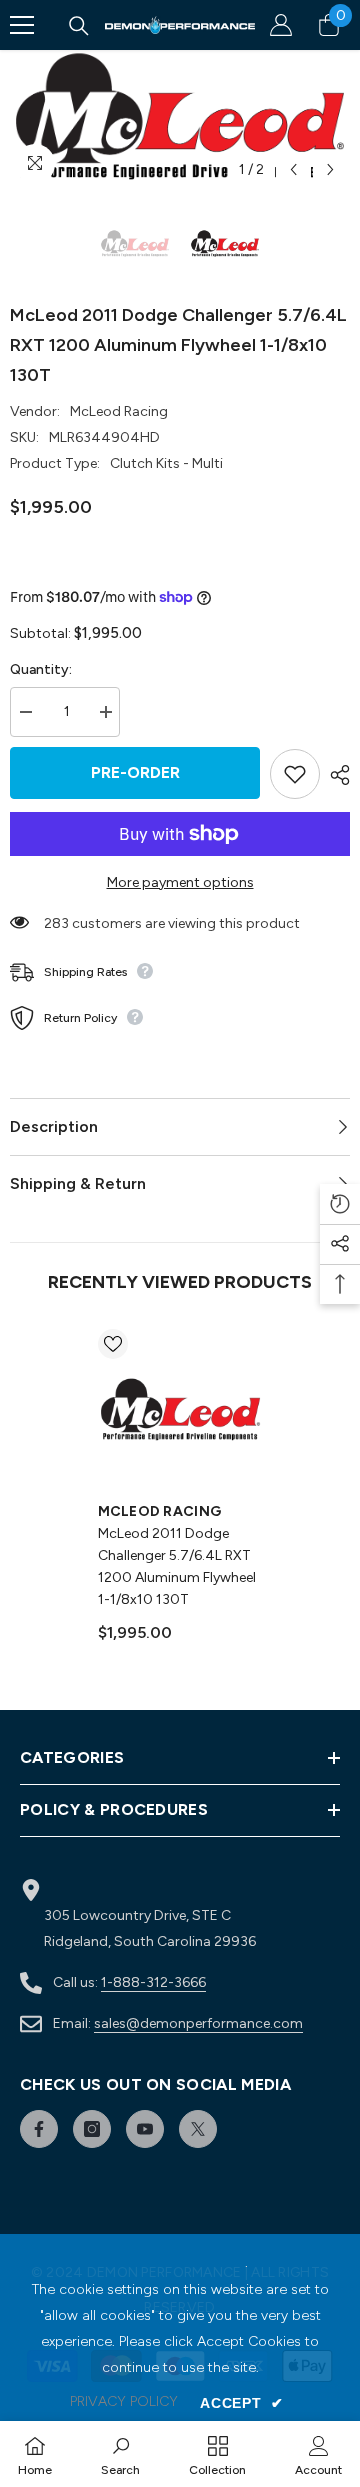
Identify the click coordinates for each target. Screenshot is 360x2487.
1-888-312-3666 (153, 1982)
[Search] (79, 26)
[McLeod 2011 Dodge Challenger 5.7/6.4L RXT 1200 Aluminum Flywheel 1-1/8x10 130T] (180, 1411)
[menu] (22, 25)
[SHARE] (335, 775)
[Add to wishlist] (295, 774)
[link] (120, 2454)
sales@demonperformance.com (198, 2023)
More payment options (180, 882)
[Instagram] (92, 2129)
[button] (293, 169)
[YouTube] (145, 2129)
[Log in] (281, 25)
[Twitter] (198, 2129)
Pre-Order (135, 772)
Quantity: (41, 669)
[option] (180, 119)
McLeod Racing (119, 411)
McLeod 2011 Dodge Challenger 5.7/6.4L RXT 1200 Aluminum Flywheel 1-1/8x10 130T (177, 1566)
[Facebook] (39, 2129)
